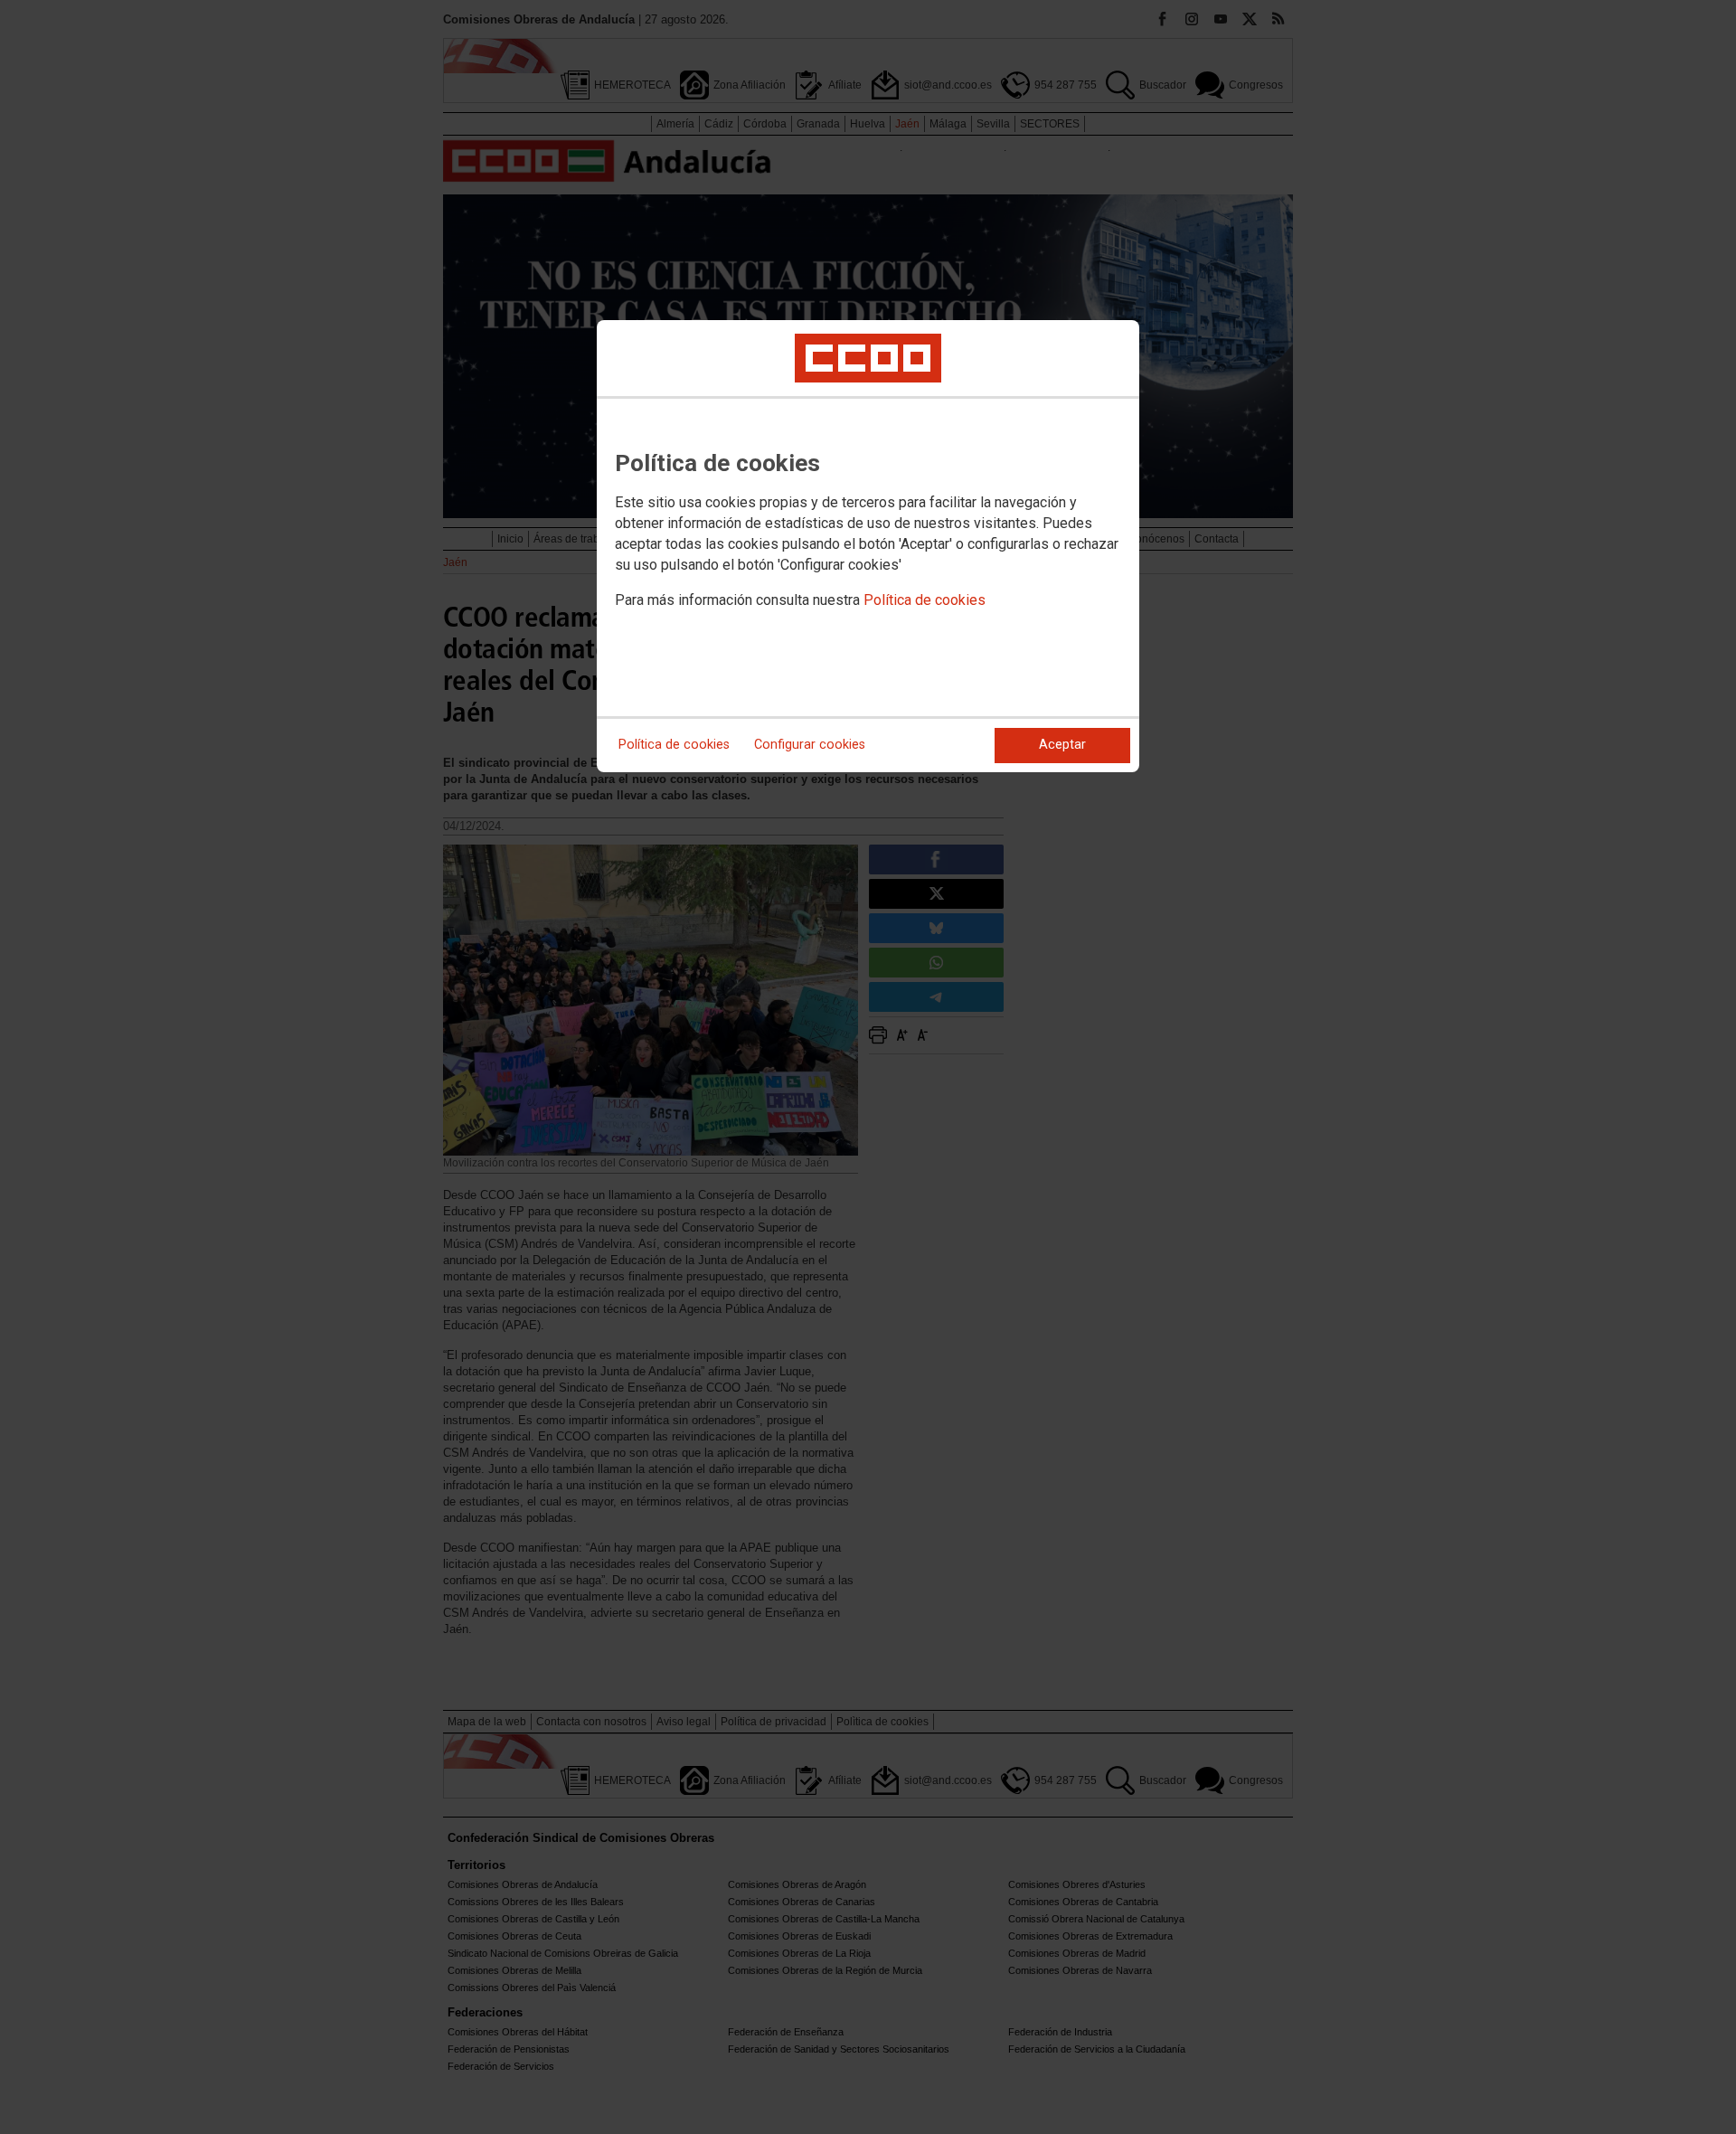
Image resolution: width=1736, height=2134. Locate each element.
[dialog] (868, 546)
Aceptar (1062, 745)
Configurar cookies (810, 745)
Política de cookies (925, 600)
